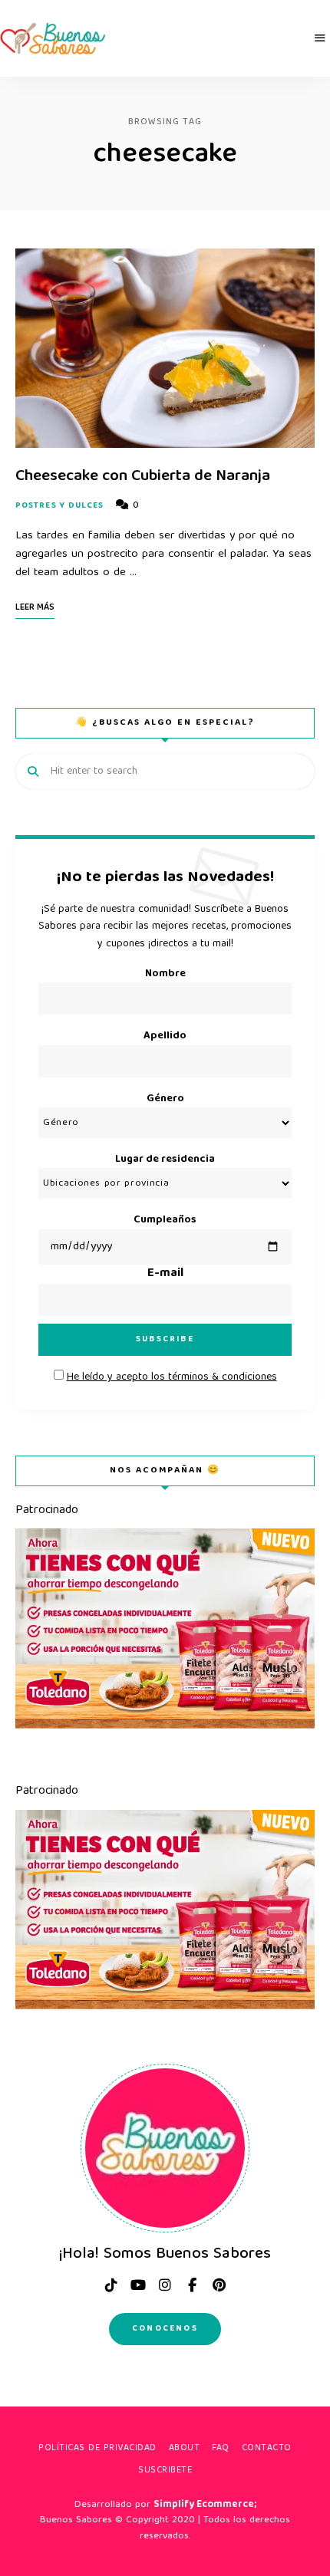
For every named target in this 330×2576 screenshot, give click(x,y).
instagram (165, 2285)
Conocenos (165, 2329)
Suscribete (165, 2471)
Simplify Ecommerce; (205, 2505)
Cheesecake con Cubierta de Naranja (143, 477)
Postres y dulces (60, 506)
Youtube (138, 2285)
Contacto (267, 2448)
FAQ (221, 2448)
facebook (192, 2285)
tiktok (111, 2285)
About (185, 2448)
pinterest (219, 2285)
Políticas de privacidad (97, 2448)
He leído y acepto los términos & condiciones (172, 1377)
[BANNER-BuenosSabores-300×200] (165, 1726)
